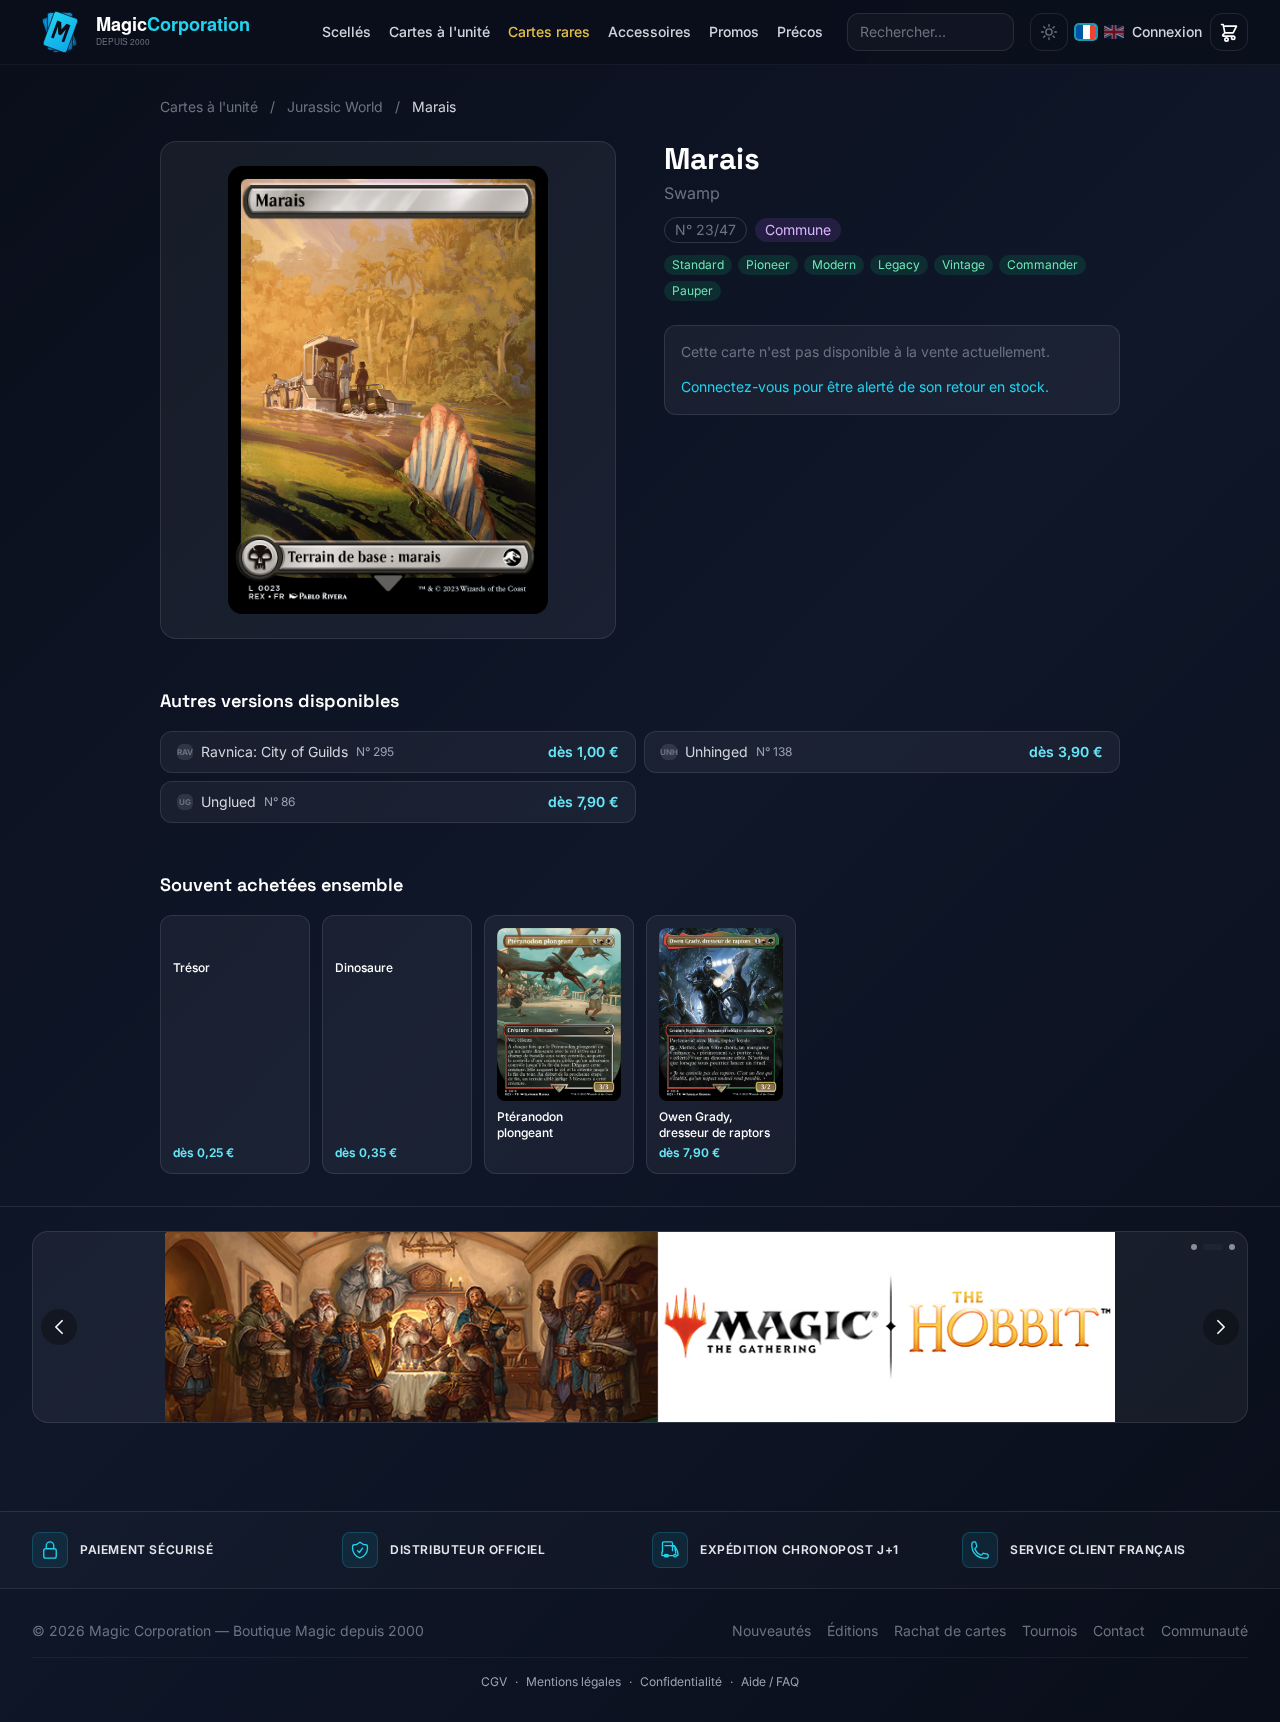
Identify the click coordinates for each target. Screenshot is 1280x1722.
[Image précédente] (59, 1327)
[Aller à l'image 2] (1213, 1247)
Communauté (1204, 1630)
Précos (800, 31)
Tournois (1049, 1630)
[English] (1114, 32)
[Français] (1086, 32)
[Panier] (1229, 32)
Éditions (852, 1630)
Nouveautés (771, 1630)
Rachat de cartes (950, 1630)
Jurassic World (335, 106)
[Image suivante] (1221, 1327)
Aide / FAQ (770, 1681)
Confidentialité (681, 1681)
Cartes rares (549, 31)
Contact (1119, 1630)
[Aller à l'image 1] (1194, 1247)
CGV (494, 1681)
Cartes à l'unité (439, 31)
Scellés (346, 31)
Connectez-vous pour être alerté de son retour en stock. (865, 386)
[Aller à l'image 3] (1232, 1247)
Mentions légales (573, 1681)
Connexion (1167, 31)
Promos (734, 31)
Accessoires (649, 31)
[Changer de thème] (1049, 32)
